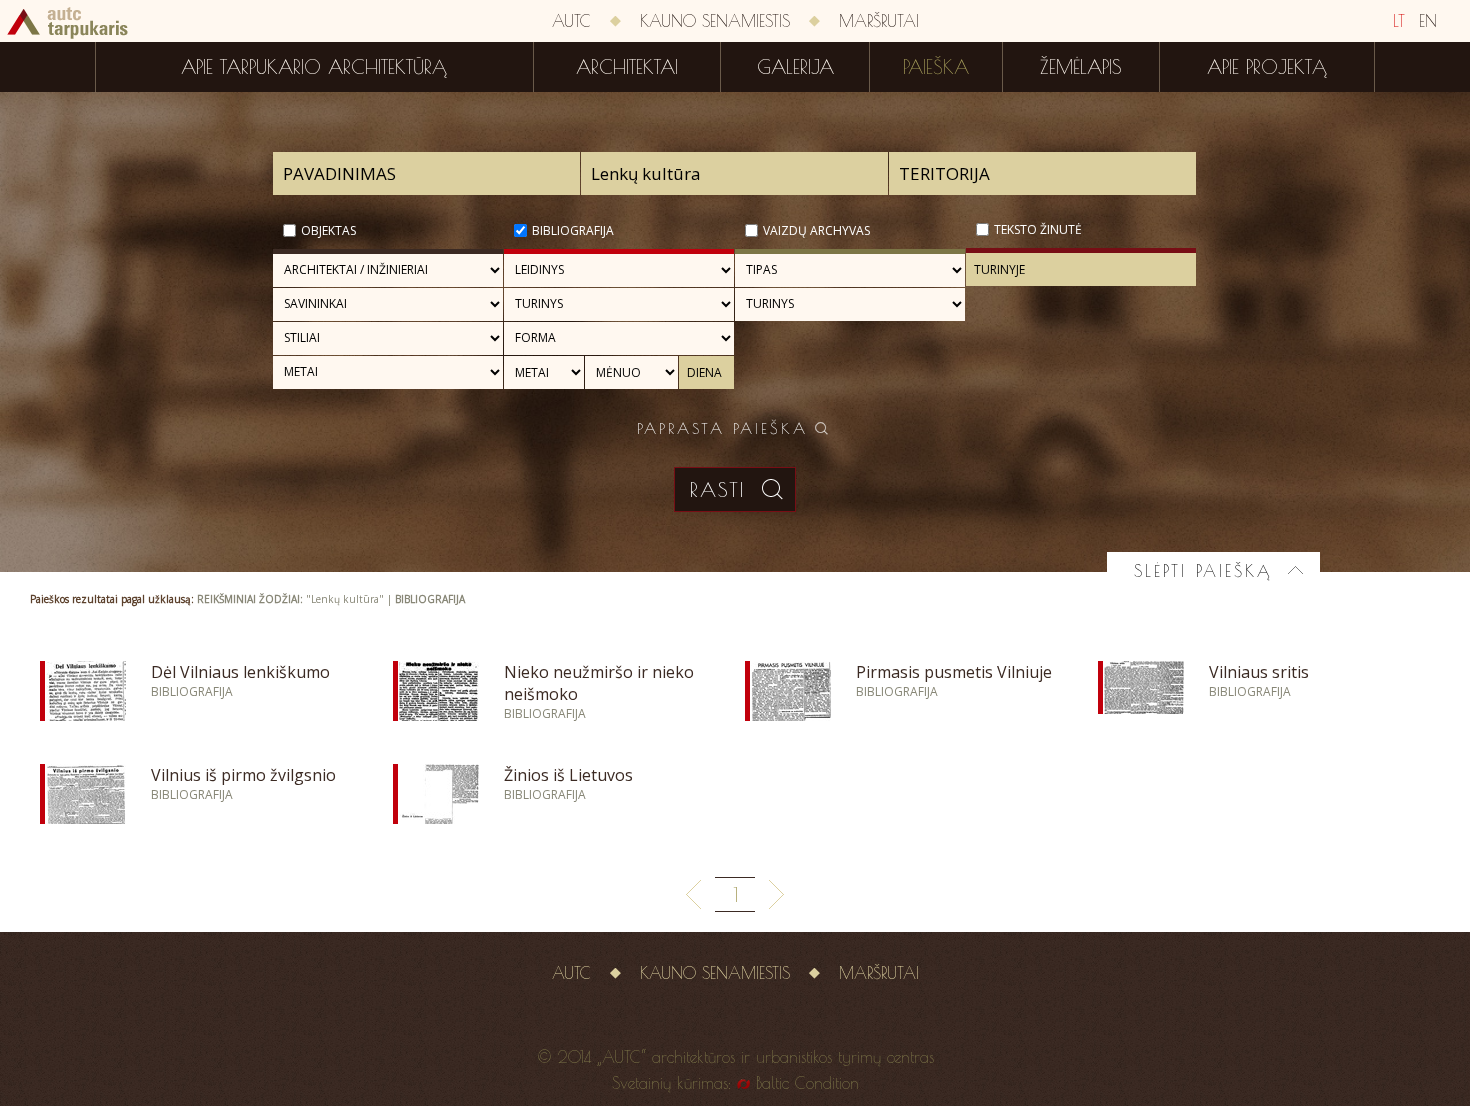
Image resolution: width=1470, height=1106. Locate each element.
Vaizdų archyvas (816, 230)
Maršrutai (879, 21)
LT (1399, 21)
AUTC (571, 21)
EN (1428, 21)
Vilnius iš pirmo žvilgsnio (243, 775)
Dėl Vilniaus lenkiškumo (240, 672)
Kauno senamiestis (715, 21)
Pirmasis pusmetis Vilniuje (954, 672)
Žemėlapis (1081, 67)
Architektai (627, 67)
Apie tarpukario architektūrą (314, 67)
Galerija (795, 67)
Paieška (936, 67)
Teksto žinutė (1038, 229)
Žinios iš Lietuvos (568, 775)
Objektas (328, 230)
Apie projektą (1267, 67)
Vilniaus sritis (1259, 672)
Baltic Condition (807, 1083)
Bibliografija (573, 230)
